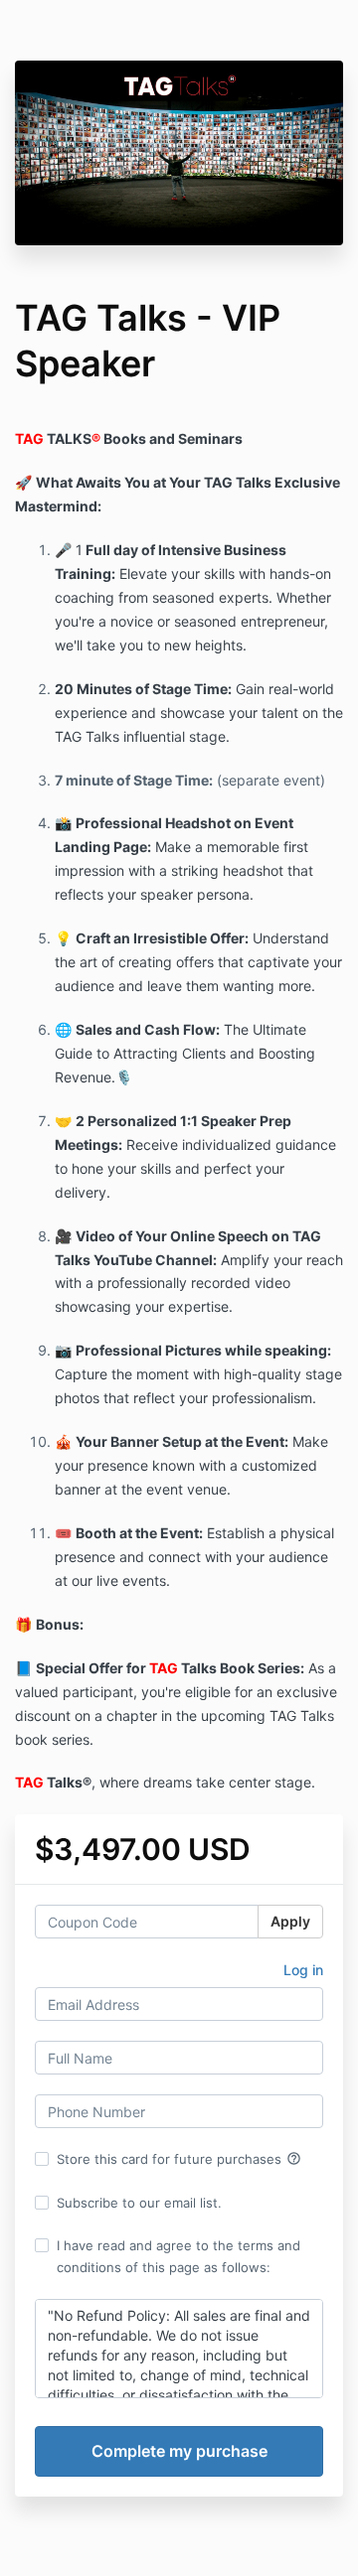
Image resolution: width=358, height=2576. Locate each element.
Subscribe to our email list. (139, 2203)
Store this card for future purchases (179, 2159)
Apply (290, 1921)
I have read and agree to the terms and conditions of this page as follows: (179, 2256)
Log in (303, 1970)
